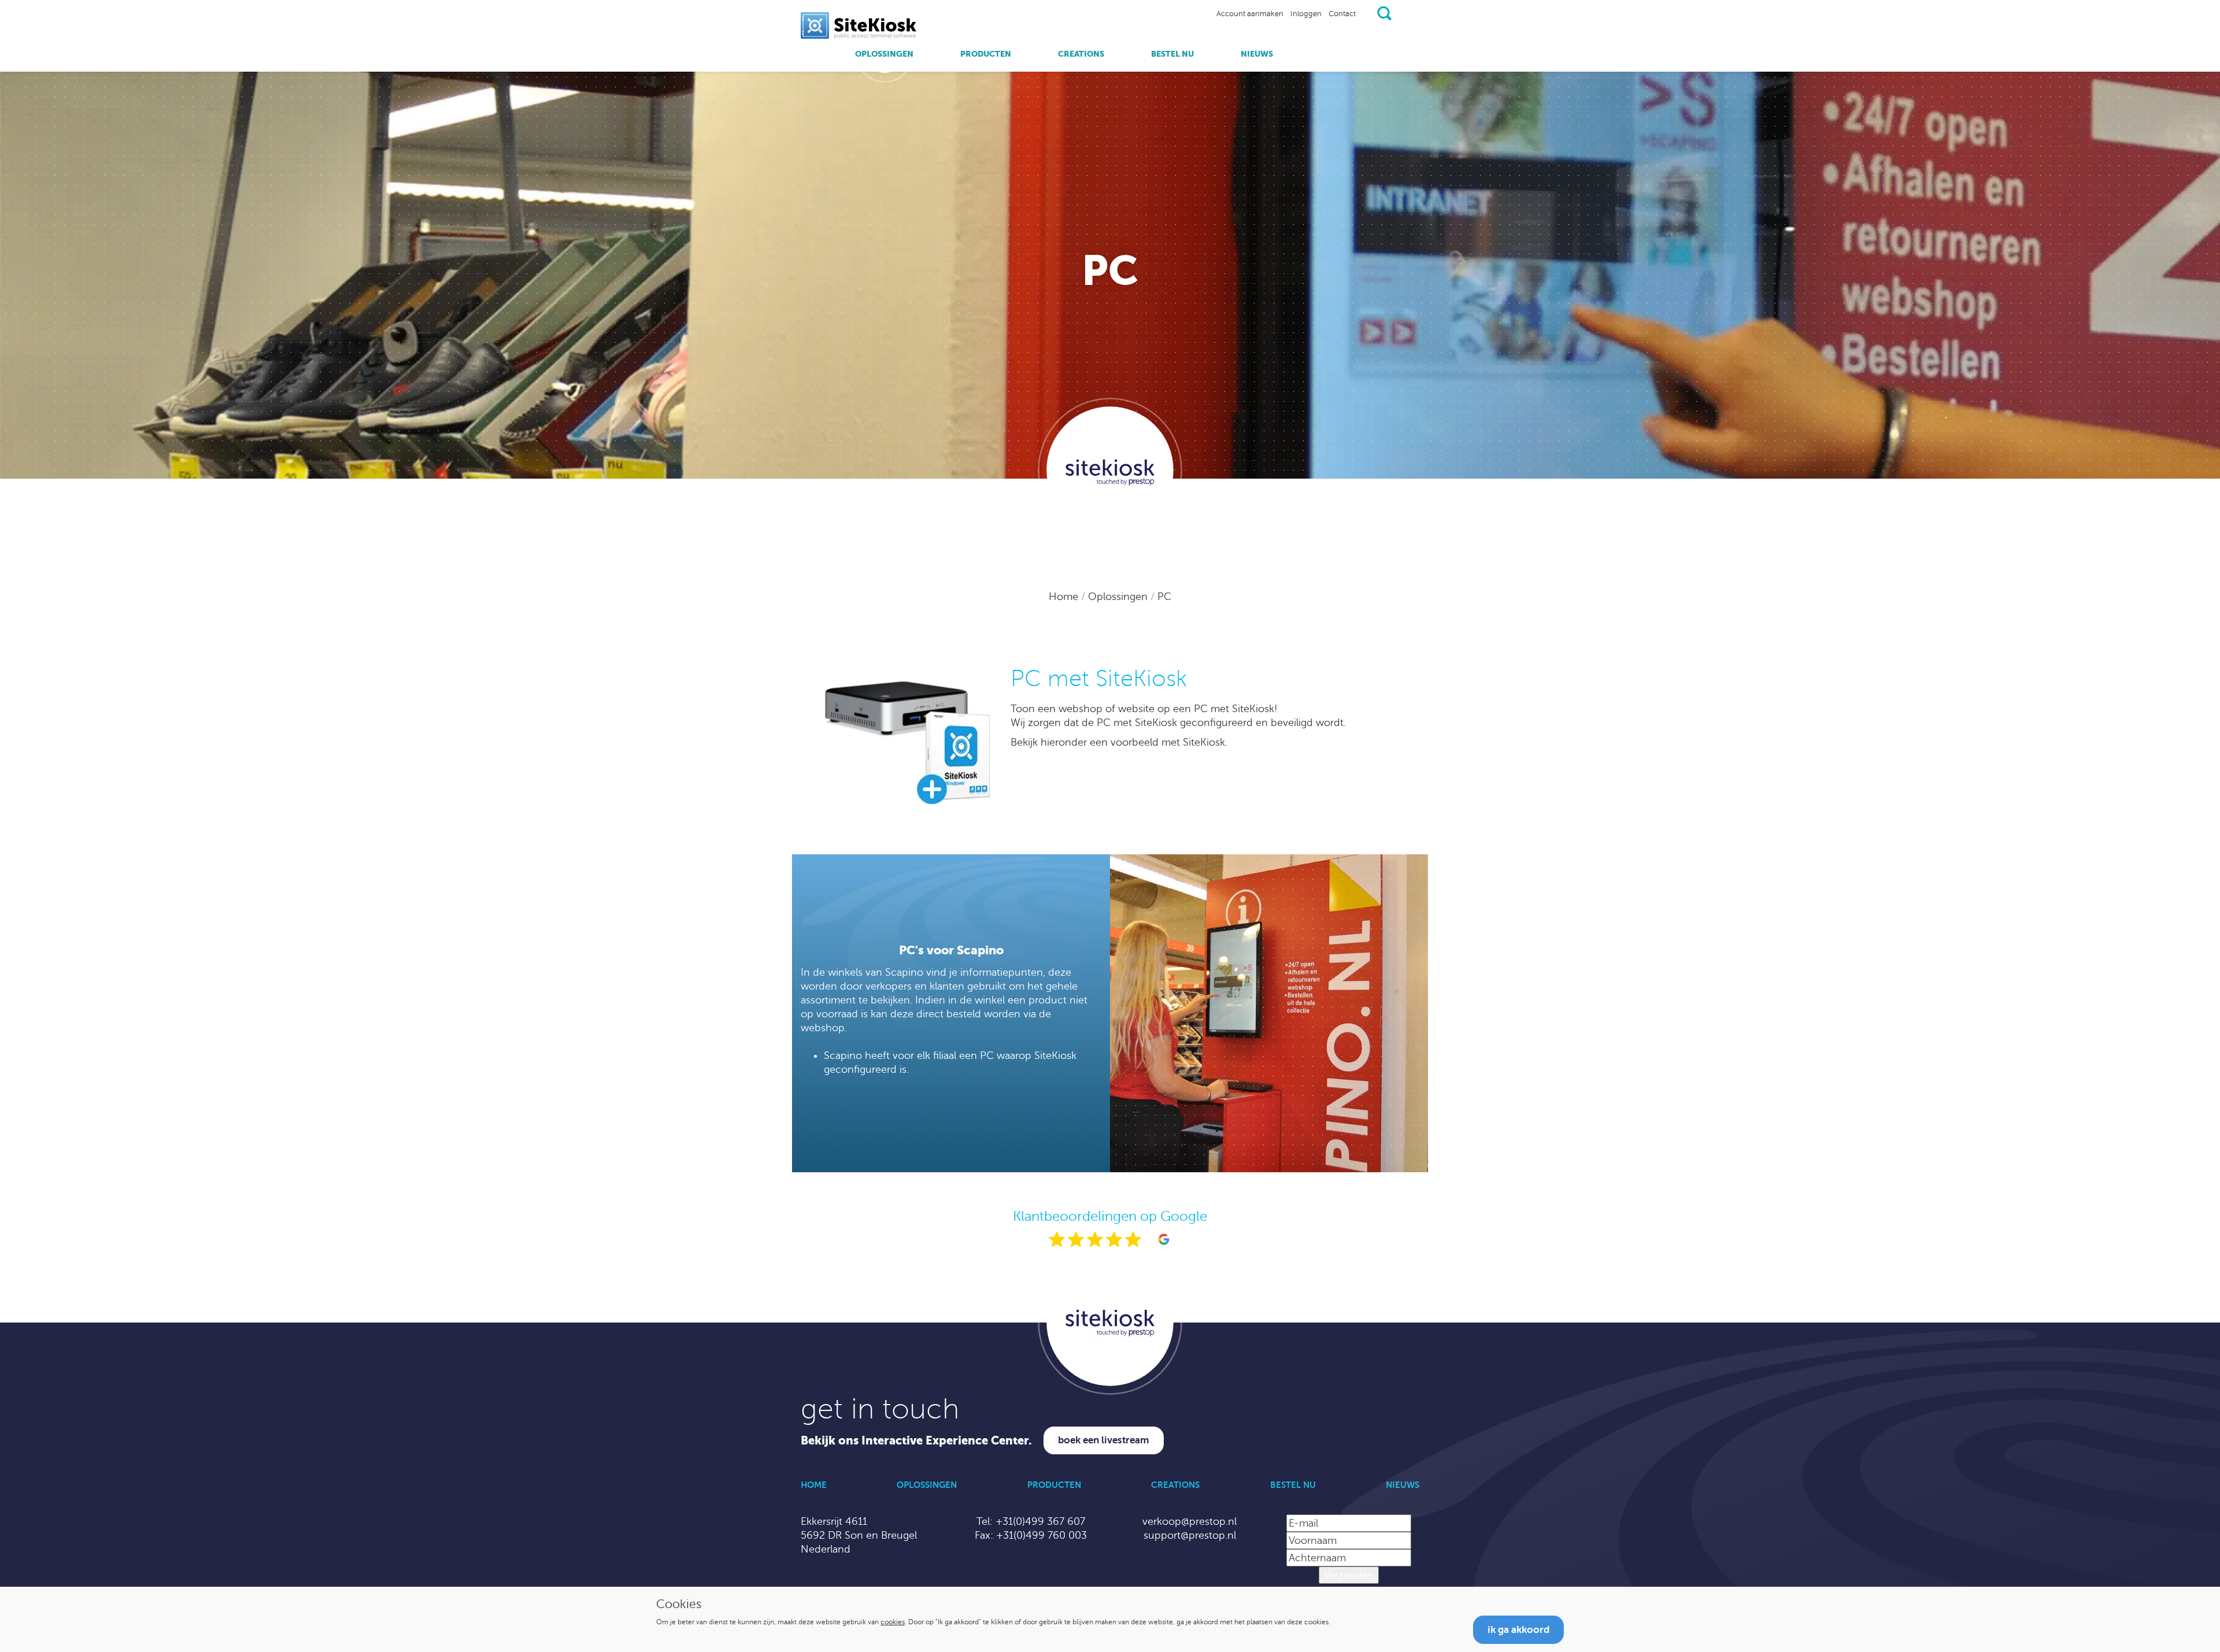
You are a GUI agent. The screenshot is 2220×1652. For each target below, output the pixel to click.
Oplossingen (884, 54)
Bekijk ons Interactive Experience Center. (916, 1441)
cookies (893, 1622)
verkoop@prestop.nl (1189, 1521)
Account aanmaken (1250, 14)
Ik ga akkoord (1518, 1630)
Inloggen (1306, 14)
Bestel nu (1172, 54)
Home (1065, 597)
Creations (1081, 54)
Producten (986, 54)
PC (1164, 597)
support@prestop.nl (1190, 1535)
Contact (1342, 14)
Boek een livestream (1104, 1440)
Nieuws (1257, 54)
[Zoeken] (1384, 13)
